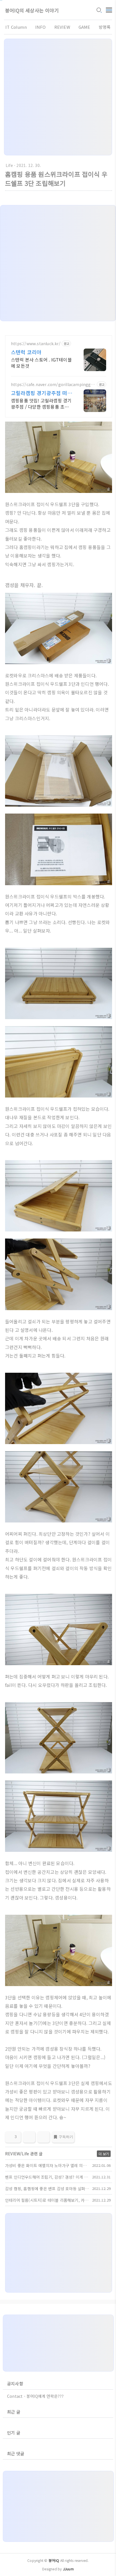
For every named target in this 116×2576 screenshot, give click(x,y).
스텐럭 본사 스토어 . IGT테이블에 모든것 (41, 363)
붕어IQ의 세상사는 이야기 (32, 10)
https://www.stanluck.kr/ (36, 344)
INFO (41, 27)
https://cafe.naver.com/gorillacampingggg (52, 384)
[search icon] (99, 10)
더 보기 (104, 2154)
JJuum (68, 2569)
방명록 (105, 27)
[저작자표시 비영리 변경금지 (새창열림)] (104, 2139)
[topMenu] (109, 9)
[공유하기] (29, 2137)
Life (9, 165)
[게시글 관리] (43, 2137)
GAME (84, 27)
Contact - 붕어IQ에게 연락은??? (35, 2396)
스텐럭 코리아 (26, 352)
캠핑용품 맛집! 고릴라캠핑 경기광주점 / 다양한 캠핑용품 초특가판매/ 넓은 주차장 (41, 403)
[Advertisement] (58, 97)
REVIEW (62, 27)
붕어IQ (54, 2560)
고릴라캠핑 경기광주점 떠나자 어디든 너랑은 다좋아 (42, 393)
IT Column (16, 27)
